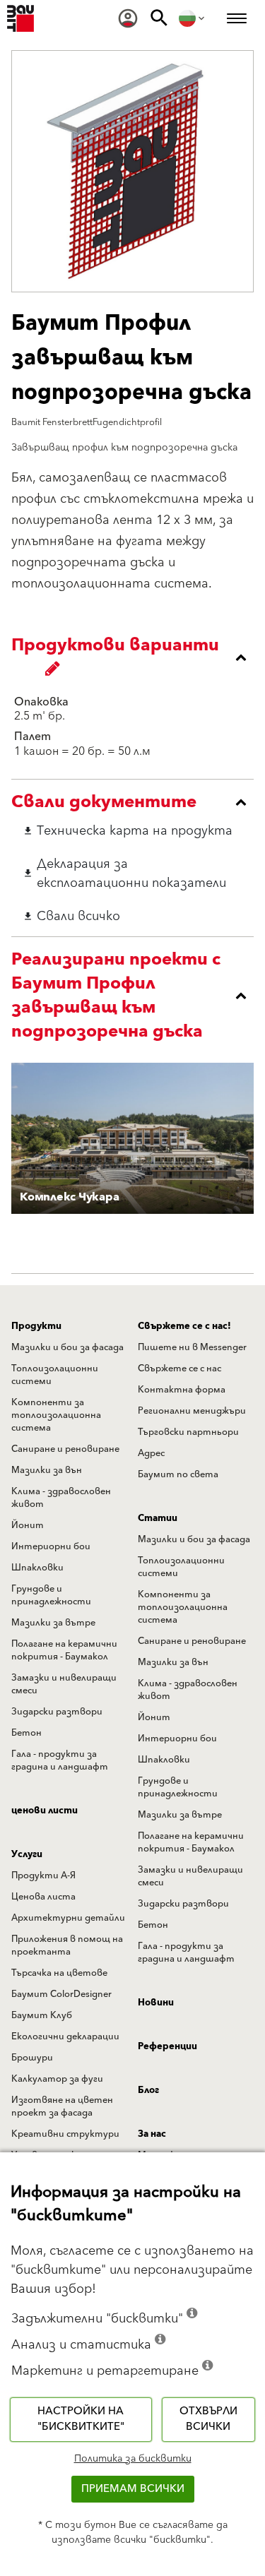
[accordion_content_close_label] (136, 657)
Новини (156, 2003)
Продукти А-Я (43, 1876)
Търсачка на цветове (59, 1973)
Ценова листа (43, 1897)
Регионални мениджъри (192, 1411)
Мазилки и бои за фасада (67, 1347)
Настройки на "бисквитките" (81, 2419)
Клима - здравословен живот (61, 1498)
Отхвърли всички (208, 2419)
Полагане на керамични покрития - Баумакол (64, 1650)
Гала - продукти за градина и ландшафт (60, 1760)
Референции (167, 2046)
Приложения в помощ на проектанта (67, 1945)
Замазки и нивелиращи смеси (64, 1684)
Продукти (36, 1326)
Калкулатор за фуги (57, 2079)
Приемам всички (133, 2489)
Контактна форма (182, 1390)
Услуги (27, 1854)
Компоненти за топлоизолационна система (56, 1415)
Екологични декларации (65, 2037)
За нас (152, 2134)
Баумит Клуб (42, 2015)
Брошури (32, 2058)
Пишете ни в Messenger (192, 1347)
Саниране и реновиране (65, 1449)
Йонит (28, 1525)
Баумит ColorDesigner (61, 1994)
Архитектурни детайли (68, 1918)
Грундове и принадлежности (51, 1595)
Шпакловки (37, 1568)
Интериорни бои (51, 1546)
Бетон (26, 1733)
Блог (148, 2090)
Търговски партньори (188, 1432)
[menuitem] (128, 18)
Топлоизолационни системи (55, 1375)
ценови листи (45, 1811)
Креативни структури (65, 2134)
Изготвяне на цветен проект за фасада (62, 2106)
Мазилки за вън (47, 1470)
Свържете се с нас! (184, 1326)
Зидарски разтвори (57, 1712)
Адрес (151, 1453)
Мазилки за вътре (53, 1623)
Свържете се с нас (179, 1368)
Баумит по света (178, 1474)
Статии (158, 1518)
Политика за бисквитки (133, 2459)
